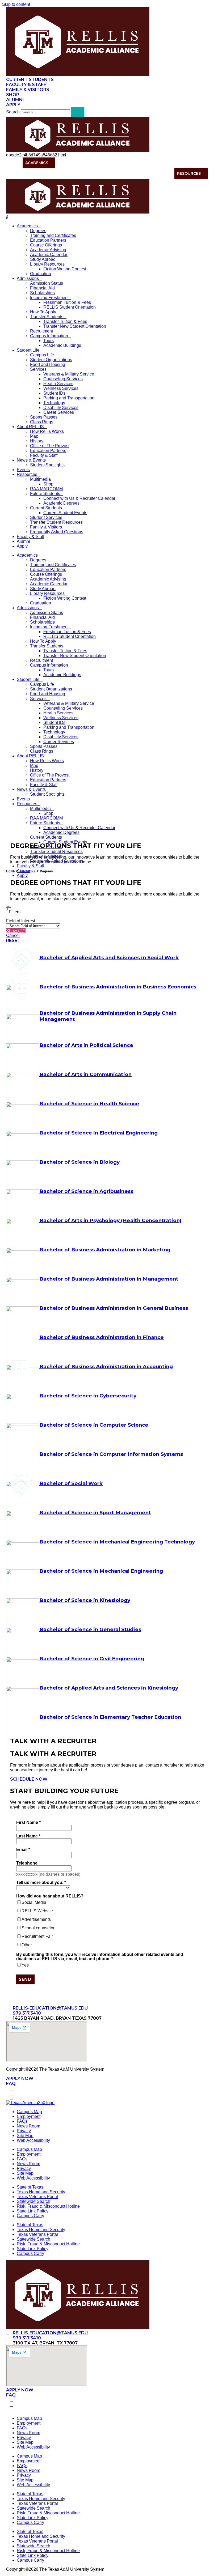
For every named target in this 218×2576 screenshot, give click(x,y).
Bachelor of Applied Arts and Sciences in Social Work (109, 958)
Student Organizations (51, 360)
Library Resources (47, 264)
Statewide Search (33, 2201)
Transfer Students (47, 317)
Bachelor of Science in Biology (79, 1162)
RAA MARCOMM (46, 489)
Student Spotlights (47, 465)
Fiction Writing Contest (65, 269)
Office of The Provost (50, 446)
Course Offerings (46, 245)
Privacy (24, 2131)
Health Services (58, 384)
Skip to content (16, 4)
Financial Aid (42, 288)
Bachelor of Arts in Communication (85, 1074)
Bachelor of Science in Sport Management (95, 1513)
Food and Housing (48, 364)
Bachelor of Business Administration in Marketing (105, 1250)
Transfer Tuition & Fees (65, 321)
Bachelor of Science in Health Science (89, 1104)
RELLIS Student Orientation (70, 307)
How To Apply (43, 312)
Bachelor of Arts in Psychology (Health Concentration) (110, 1220)
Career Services (59, 412)
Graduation (41, 274)
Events (23, 470)
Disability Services (61, 408)
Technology (54, 403)
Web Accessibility (33, 2140)
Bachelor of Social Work (71, 1483)
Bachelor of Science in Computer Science (94, 1425)
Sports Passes (44, 417)
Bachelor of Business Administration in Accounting (106, 1366)
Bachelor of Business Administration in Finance (102, 1337)
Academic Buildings (62, 345)
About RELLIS (144, 163)
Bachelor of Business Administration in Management (109, 1279)
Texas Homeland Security (41, 2192)
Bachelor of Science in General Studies (90, 1629)
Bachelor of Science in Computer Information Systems (111, 1454)
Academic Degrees (61, 503)
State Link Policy (33, 2211)
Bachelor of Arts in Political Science (86, 1045)
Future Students (45, 494)
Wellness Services (61, 388)
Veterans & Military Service (69, 374)
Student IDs (54, 393)
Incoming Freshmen (49, 298)
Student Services (46, 517)
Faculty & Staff (44, 455)
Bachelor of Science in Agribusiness (86, 1191)
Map (34, 436)
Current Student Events (65, 513)
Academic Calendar (49, 255)
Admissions (70, 163)
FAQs (22, 2121)
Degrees (38, 231)
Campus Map (29, 2112)
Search (13, 112)
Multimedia (40, 479)
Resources (189, 173)
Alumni (23, 541)
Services (38, 369)
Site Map (25, 2136)
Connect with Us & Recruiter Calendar (79, 498)
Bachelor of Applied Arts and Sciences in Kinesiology (109, 1688)
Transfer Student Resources (56, 522)
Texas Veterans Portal (37, 2197)
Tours (49, 341)
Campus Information (49, 336)
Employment (29, 2116)
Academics (37, 163)
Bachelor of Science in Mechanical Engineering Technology (117, 1542)
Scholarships (42, 293)
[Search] (78, 112)
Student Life (106, 163)
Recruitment (41, 331)
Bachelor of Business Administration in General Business (114, 1308)
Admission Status (47, 283)
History (37, 441)
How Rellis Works (47, 431)
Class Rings (42, 422)
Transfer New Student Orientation (75, 326)
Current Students (46, 508)
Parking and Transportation (69, 398)
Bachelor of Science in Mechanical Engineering (101, 1571)
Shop (48, 484)
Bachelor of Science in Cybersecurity (88, 1396)
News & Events (185, 163)
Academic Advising (48, 250)
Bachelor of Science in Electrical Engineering (98, 1133)
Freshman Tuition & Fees (67, 302)
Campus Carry (30, 2216)
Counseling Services (63, 379)
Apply (22, 546)
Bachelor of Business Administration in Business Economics (118, 987)
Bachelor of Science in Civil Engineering (92, 1659)
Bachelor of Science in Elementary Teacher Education (110, 1717)
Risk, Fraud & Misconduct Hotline (48, 2206)
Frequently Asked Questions (57, 532)
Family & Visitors (46, 527)
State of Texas (30, 2187)
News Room (28, 2126)
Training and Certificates (53, 235)
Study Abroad (43, 259)
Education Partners (48, 240)
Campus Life (42, 355)
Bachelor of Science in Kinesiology (85, 1600)
